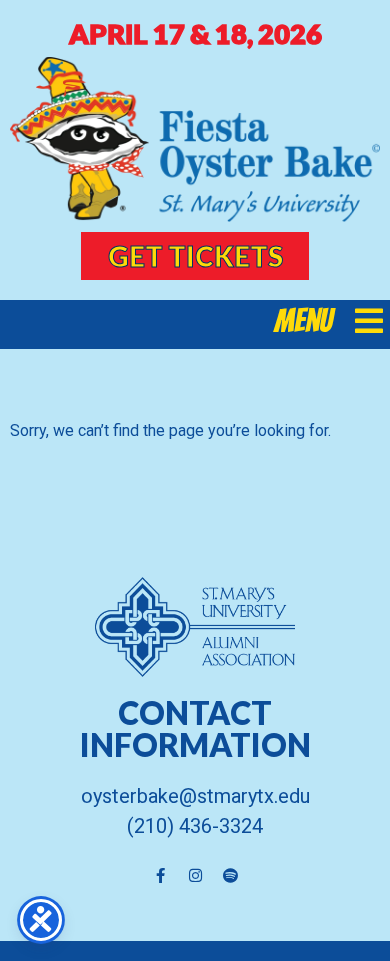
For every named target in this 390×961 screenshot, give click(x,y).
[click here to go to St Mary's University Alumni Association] (195, 627)
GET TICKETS (195, 256)
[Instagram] (195, 876)
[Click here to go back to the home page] (195, 139)
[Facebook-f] (160, 876)
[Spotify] (230, 876)
